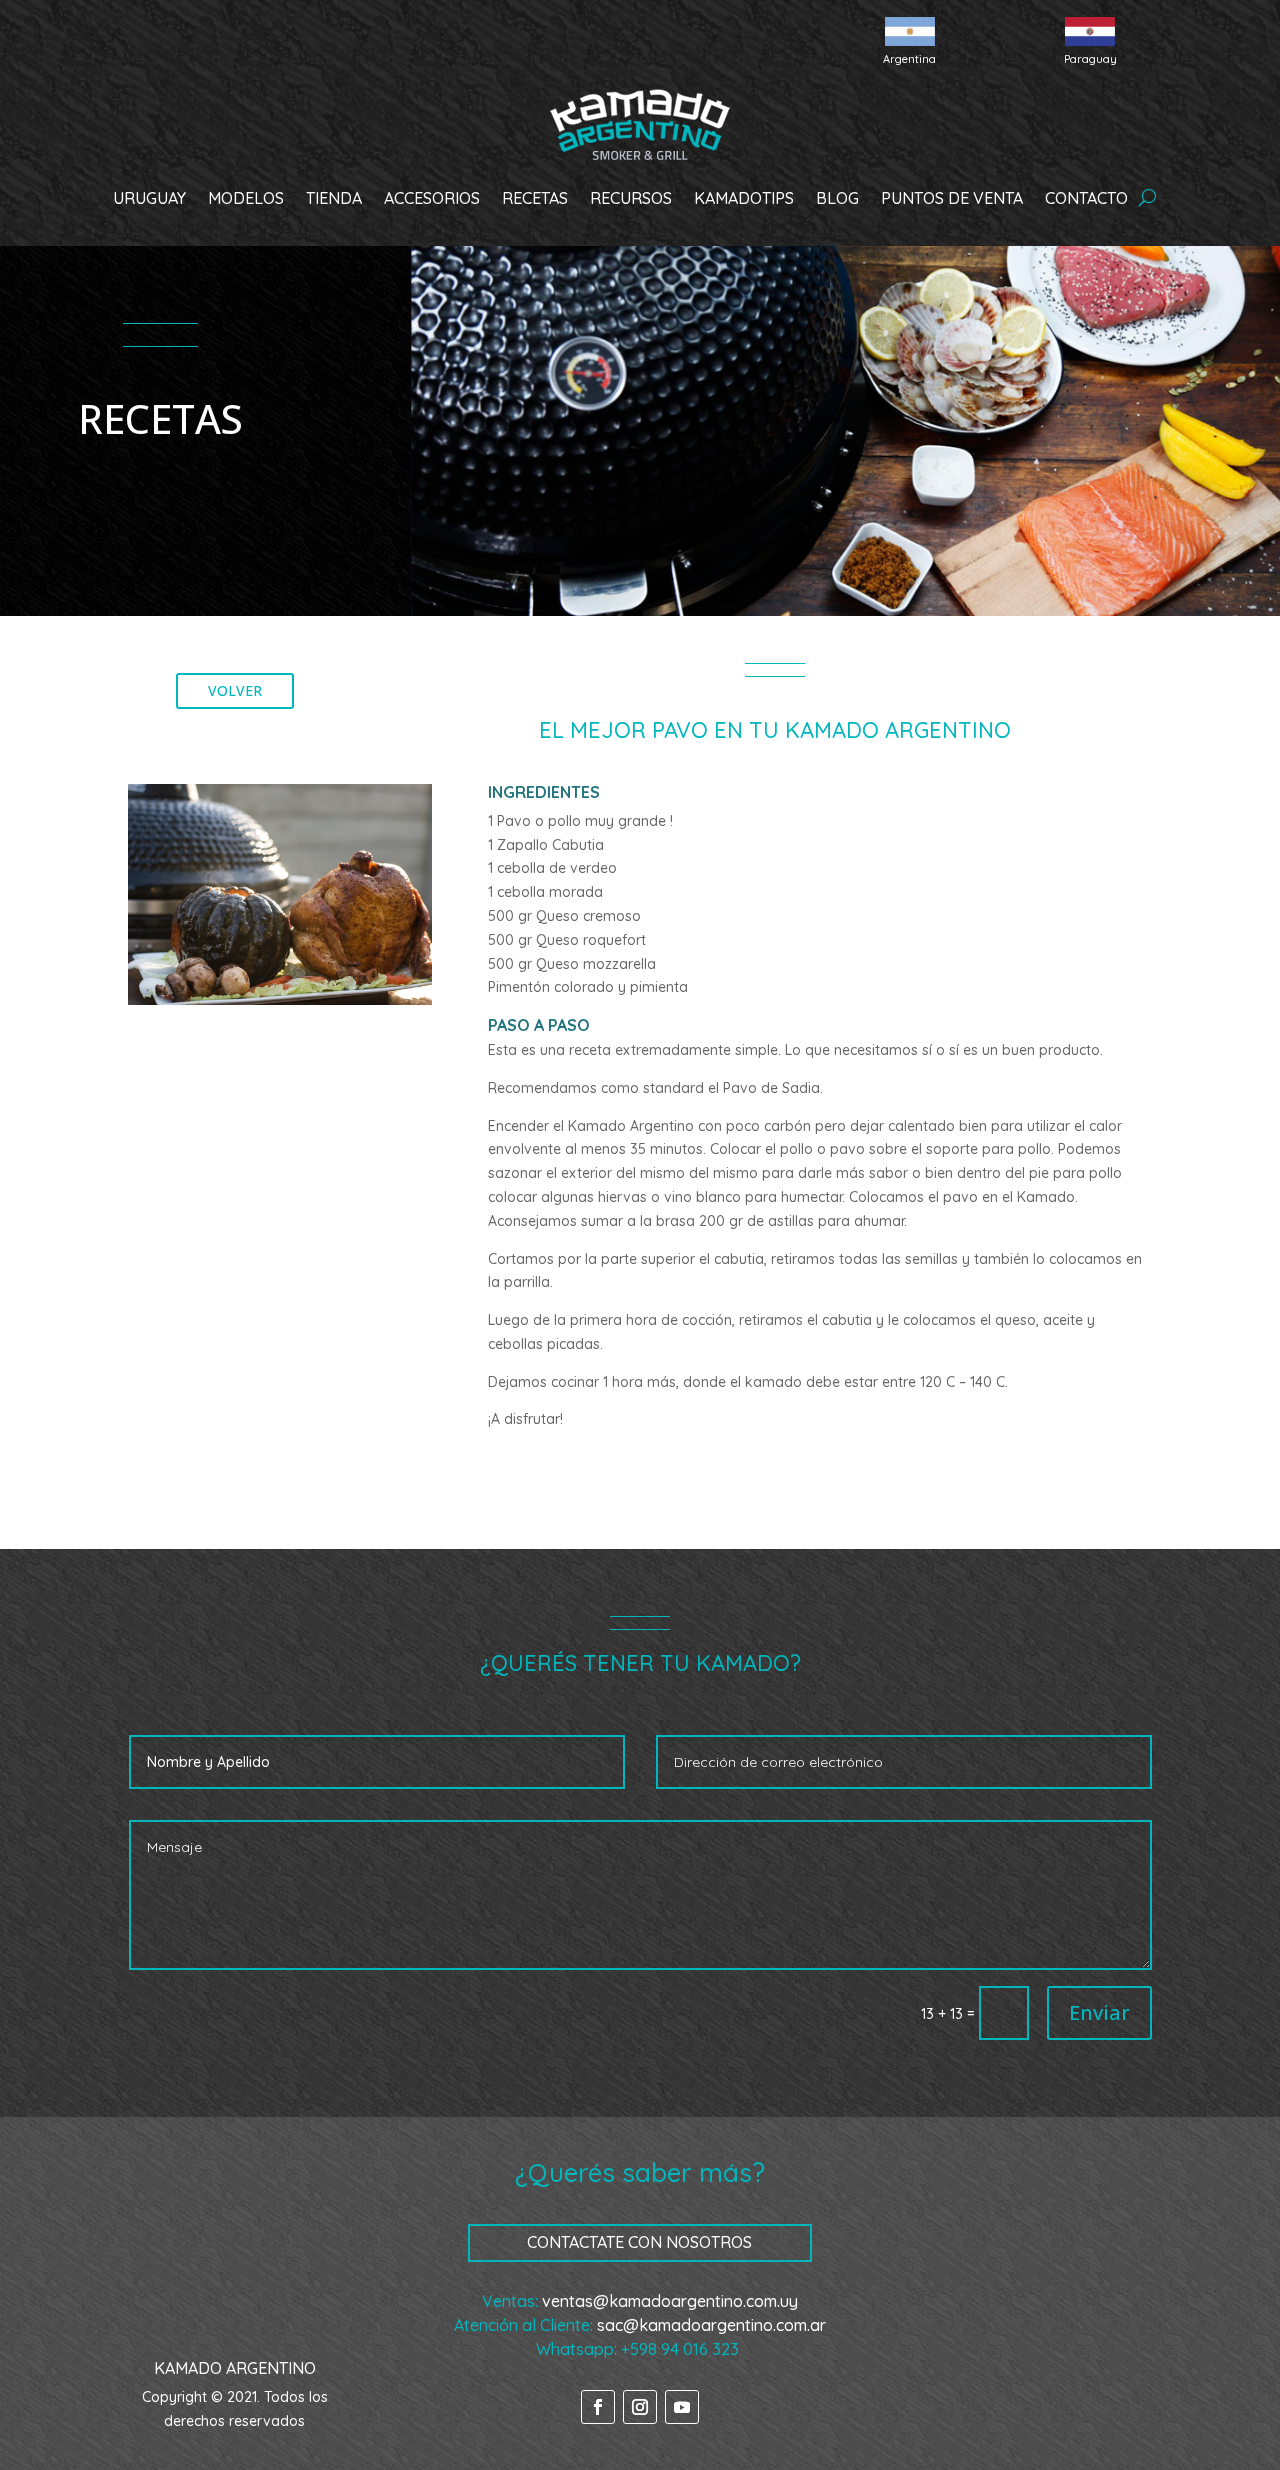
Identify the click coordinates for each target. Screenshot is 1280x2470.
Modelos (246, 198)
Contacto (1086, 198)
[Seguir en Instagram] (640, 2407)
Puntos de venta (952, 198)
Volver (235, 690)
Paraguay (1090, 59)
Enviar (1099, 2012)
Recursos (631, 198)
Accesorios (432, 198)
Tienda (334, 198)
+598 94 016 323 (680, 2349)
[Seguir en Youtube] (682, 2407)
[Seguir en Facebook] (598, 2407)
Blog (837, 198)
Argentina (909, 59)
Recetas (535, 198)
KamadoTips (744, 198)
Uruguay (149, 198)
